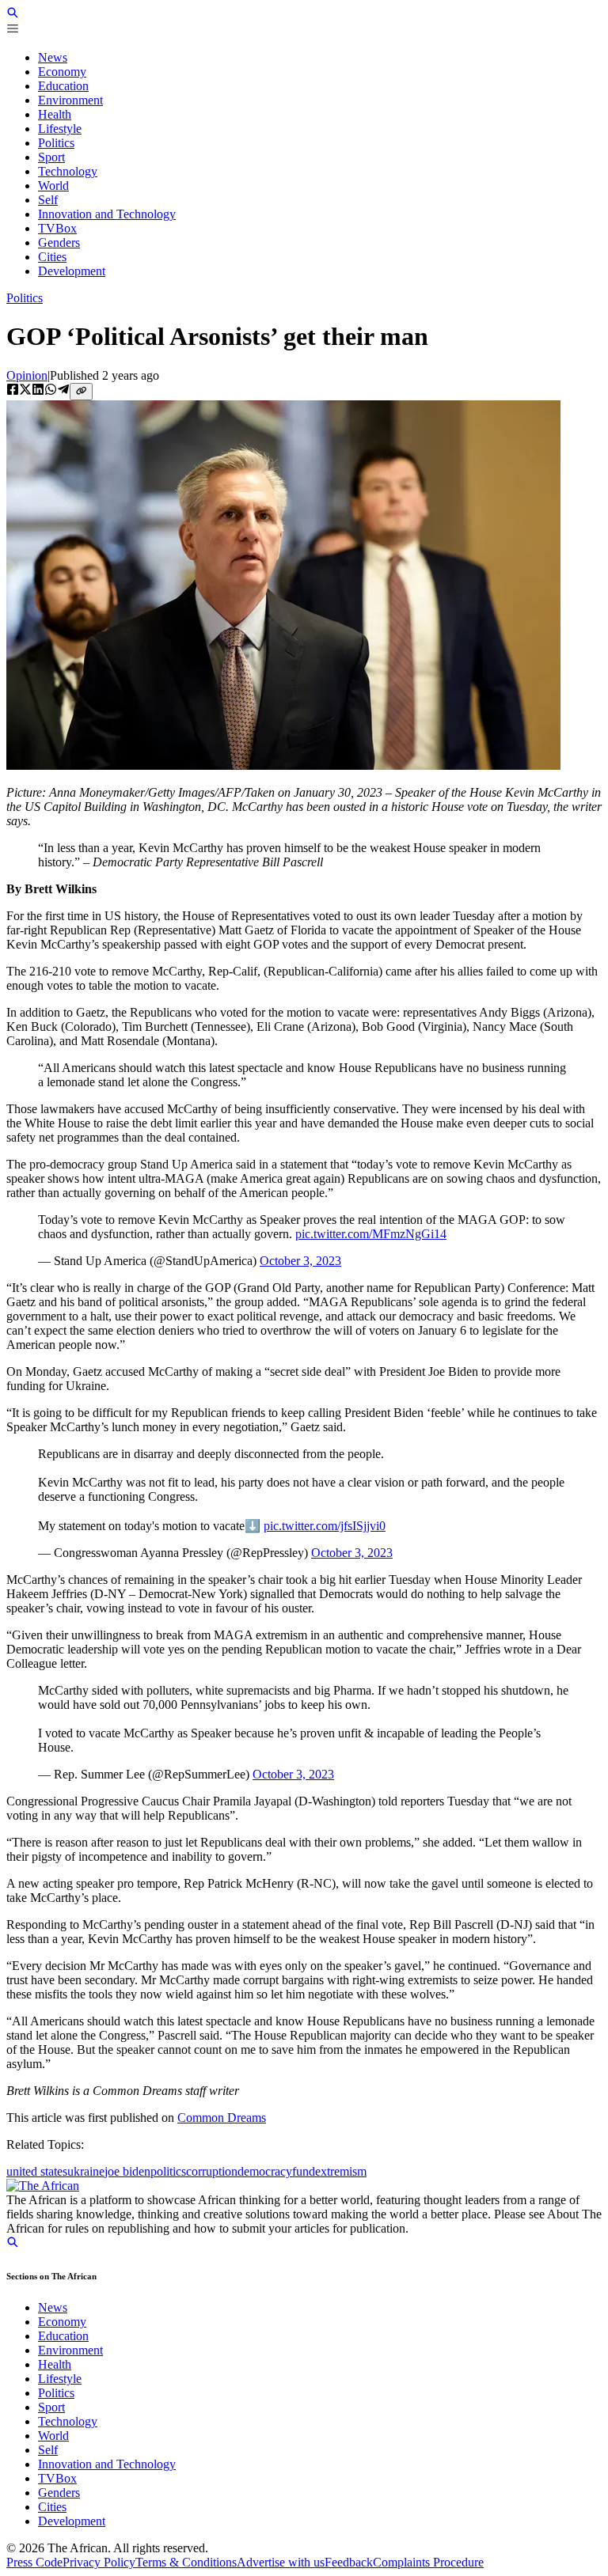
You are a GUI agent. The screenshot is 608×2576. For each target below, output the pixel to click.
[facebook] (13, 391)
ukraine (86, 2171)
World (53, 2436)
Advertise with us (281, 2562)
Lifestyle (60, 2379)
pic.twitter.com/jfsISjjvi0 (325, 1526)
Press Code (34, 2562)
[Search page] (13, 15)
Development (72, 2521)
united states (37, 2171)
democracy (265, 2171)
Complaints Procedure (428, 2562)
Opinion (27, 375)
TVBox (57, 2478)
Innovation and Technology (107, 2464)
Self (48, 2450)
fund (304, 2171)
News (53, 2307)
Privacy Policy (99, 2562)
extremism (341, 2171)
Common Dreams (222, 2118)
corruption (212, 2171)
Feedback (349, 2562)
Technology (68, 2421)
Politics (25, 298)
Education (63, 2336)
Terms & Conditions (186, 2562)
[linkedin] (38, 391)
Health (55, 2364)
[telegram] (63, 391)
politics (168, 2171)
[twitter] (25, 391)
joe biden (127, 2171)
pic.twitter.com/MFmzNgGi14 (371, 1234)
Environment (70, 2350)
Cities (52, 2507)
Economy (62, 2322)
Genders (59, 2493)
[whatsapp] (51, 391)
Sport (51, 2407)
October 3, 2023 (300, 1261)
